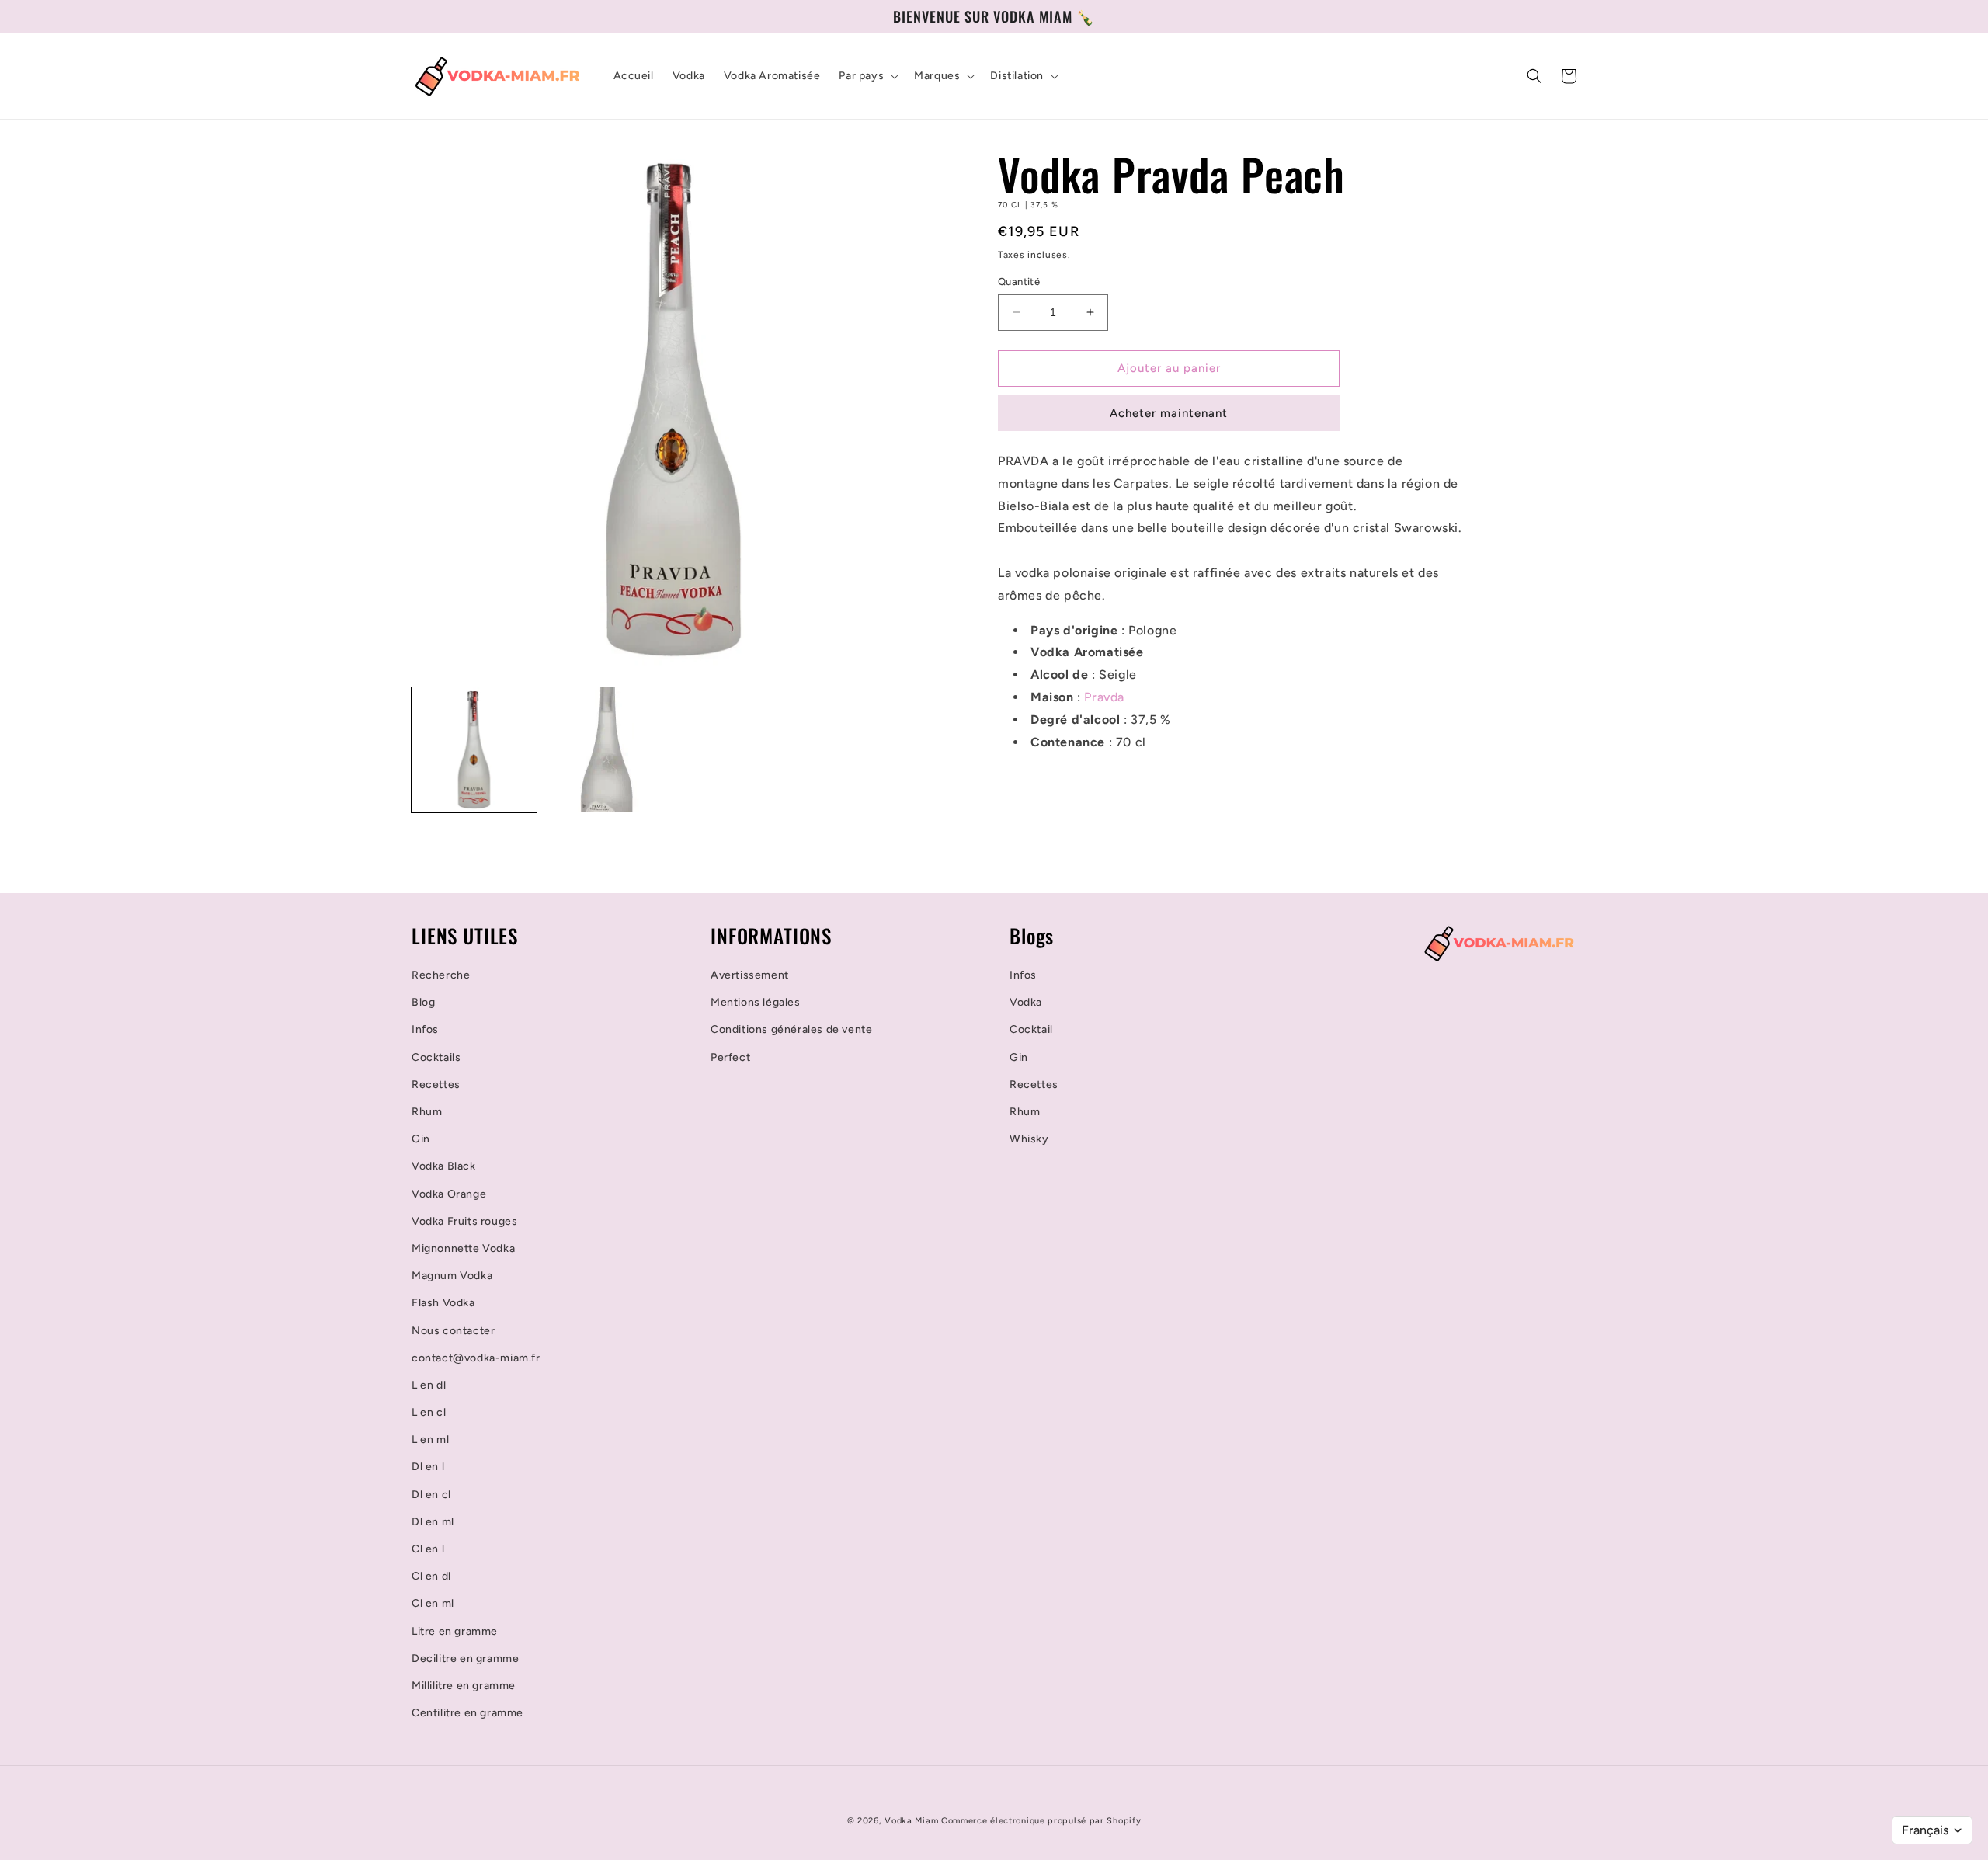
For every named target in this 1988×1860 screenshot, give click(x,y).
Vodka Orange (449, 1194)
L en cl (429, 1412)
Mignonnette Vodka (463, 1248)
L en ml (430, 1439)
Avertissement (750, 975)
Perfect (730, 1057)
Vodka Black (444, 1166)
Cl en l (428, 1549)
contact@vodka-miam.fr (476, 1358)
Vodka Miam (911, 1821)
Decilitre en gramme (465, 1658)
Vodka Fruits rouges (464, 1221)
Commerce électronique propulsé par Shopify (1041, 1821)
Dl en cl (431, 1495)
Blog (423, 1002)
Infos (425, 1029)
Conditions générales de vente (791, 1029)
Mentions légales (756, 1002)
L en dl (429, 1385)
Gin (421, 1139)
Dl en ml (433, 1522)
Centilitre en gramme (467, 1713)
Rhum (427, 1112)
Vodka (1026, 1002)
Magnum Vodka (452, 1276)
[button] (867, 76)
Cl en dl (431, 1576)
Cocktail (1031, 1029)
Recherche (441, 975)
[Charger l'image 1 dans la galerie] (474, 750)
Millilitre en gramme (464, 1686)
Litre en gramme (455, 1631)
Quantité (1019, 282)
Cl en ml (433, 1603)
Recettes (436, 1085)
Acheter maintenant (1169, 413)
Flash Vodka (443, 1303)
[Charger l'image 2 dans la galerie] (607, 750)
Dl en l (428, 1467)
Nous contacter (453, 1331)
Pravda (1104, 697)
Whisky (1029, 1139)
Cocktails (436, 1057)
